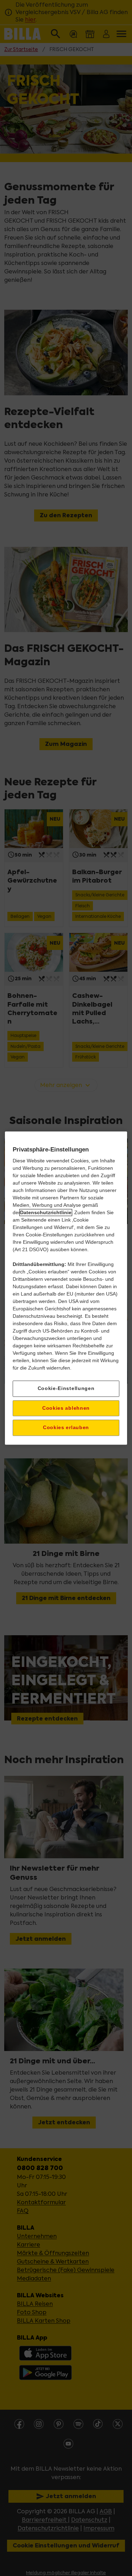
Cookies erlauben (66, 1428)
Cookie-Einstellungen (66, 1388)
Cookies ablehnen (66, 1408)
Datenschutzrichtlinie (46, 1212)
